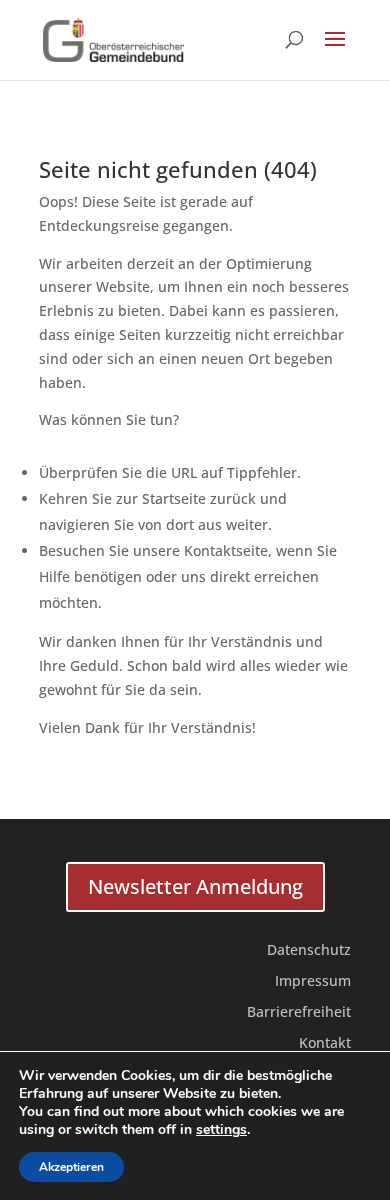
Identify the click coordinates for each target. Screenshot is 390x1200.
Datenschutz (309, 949)
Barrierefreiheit (299, 1011)
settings (221, 1130)
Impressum (313, 980)
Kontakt (325, 1042)
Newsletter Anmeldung (195, 886)
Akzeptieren (71, 1167)
